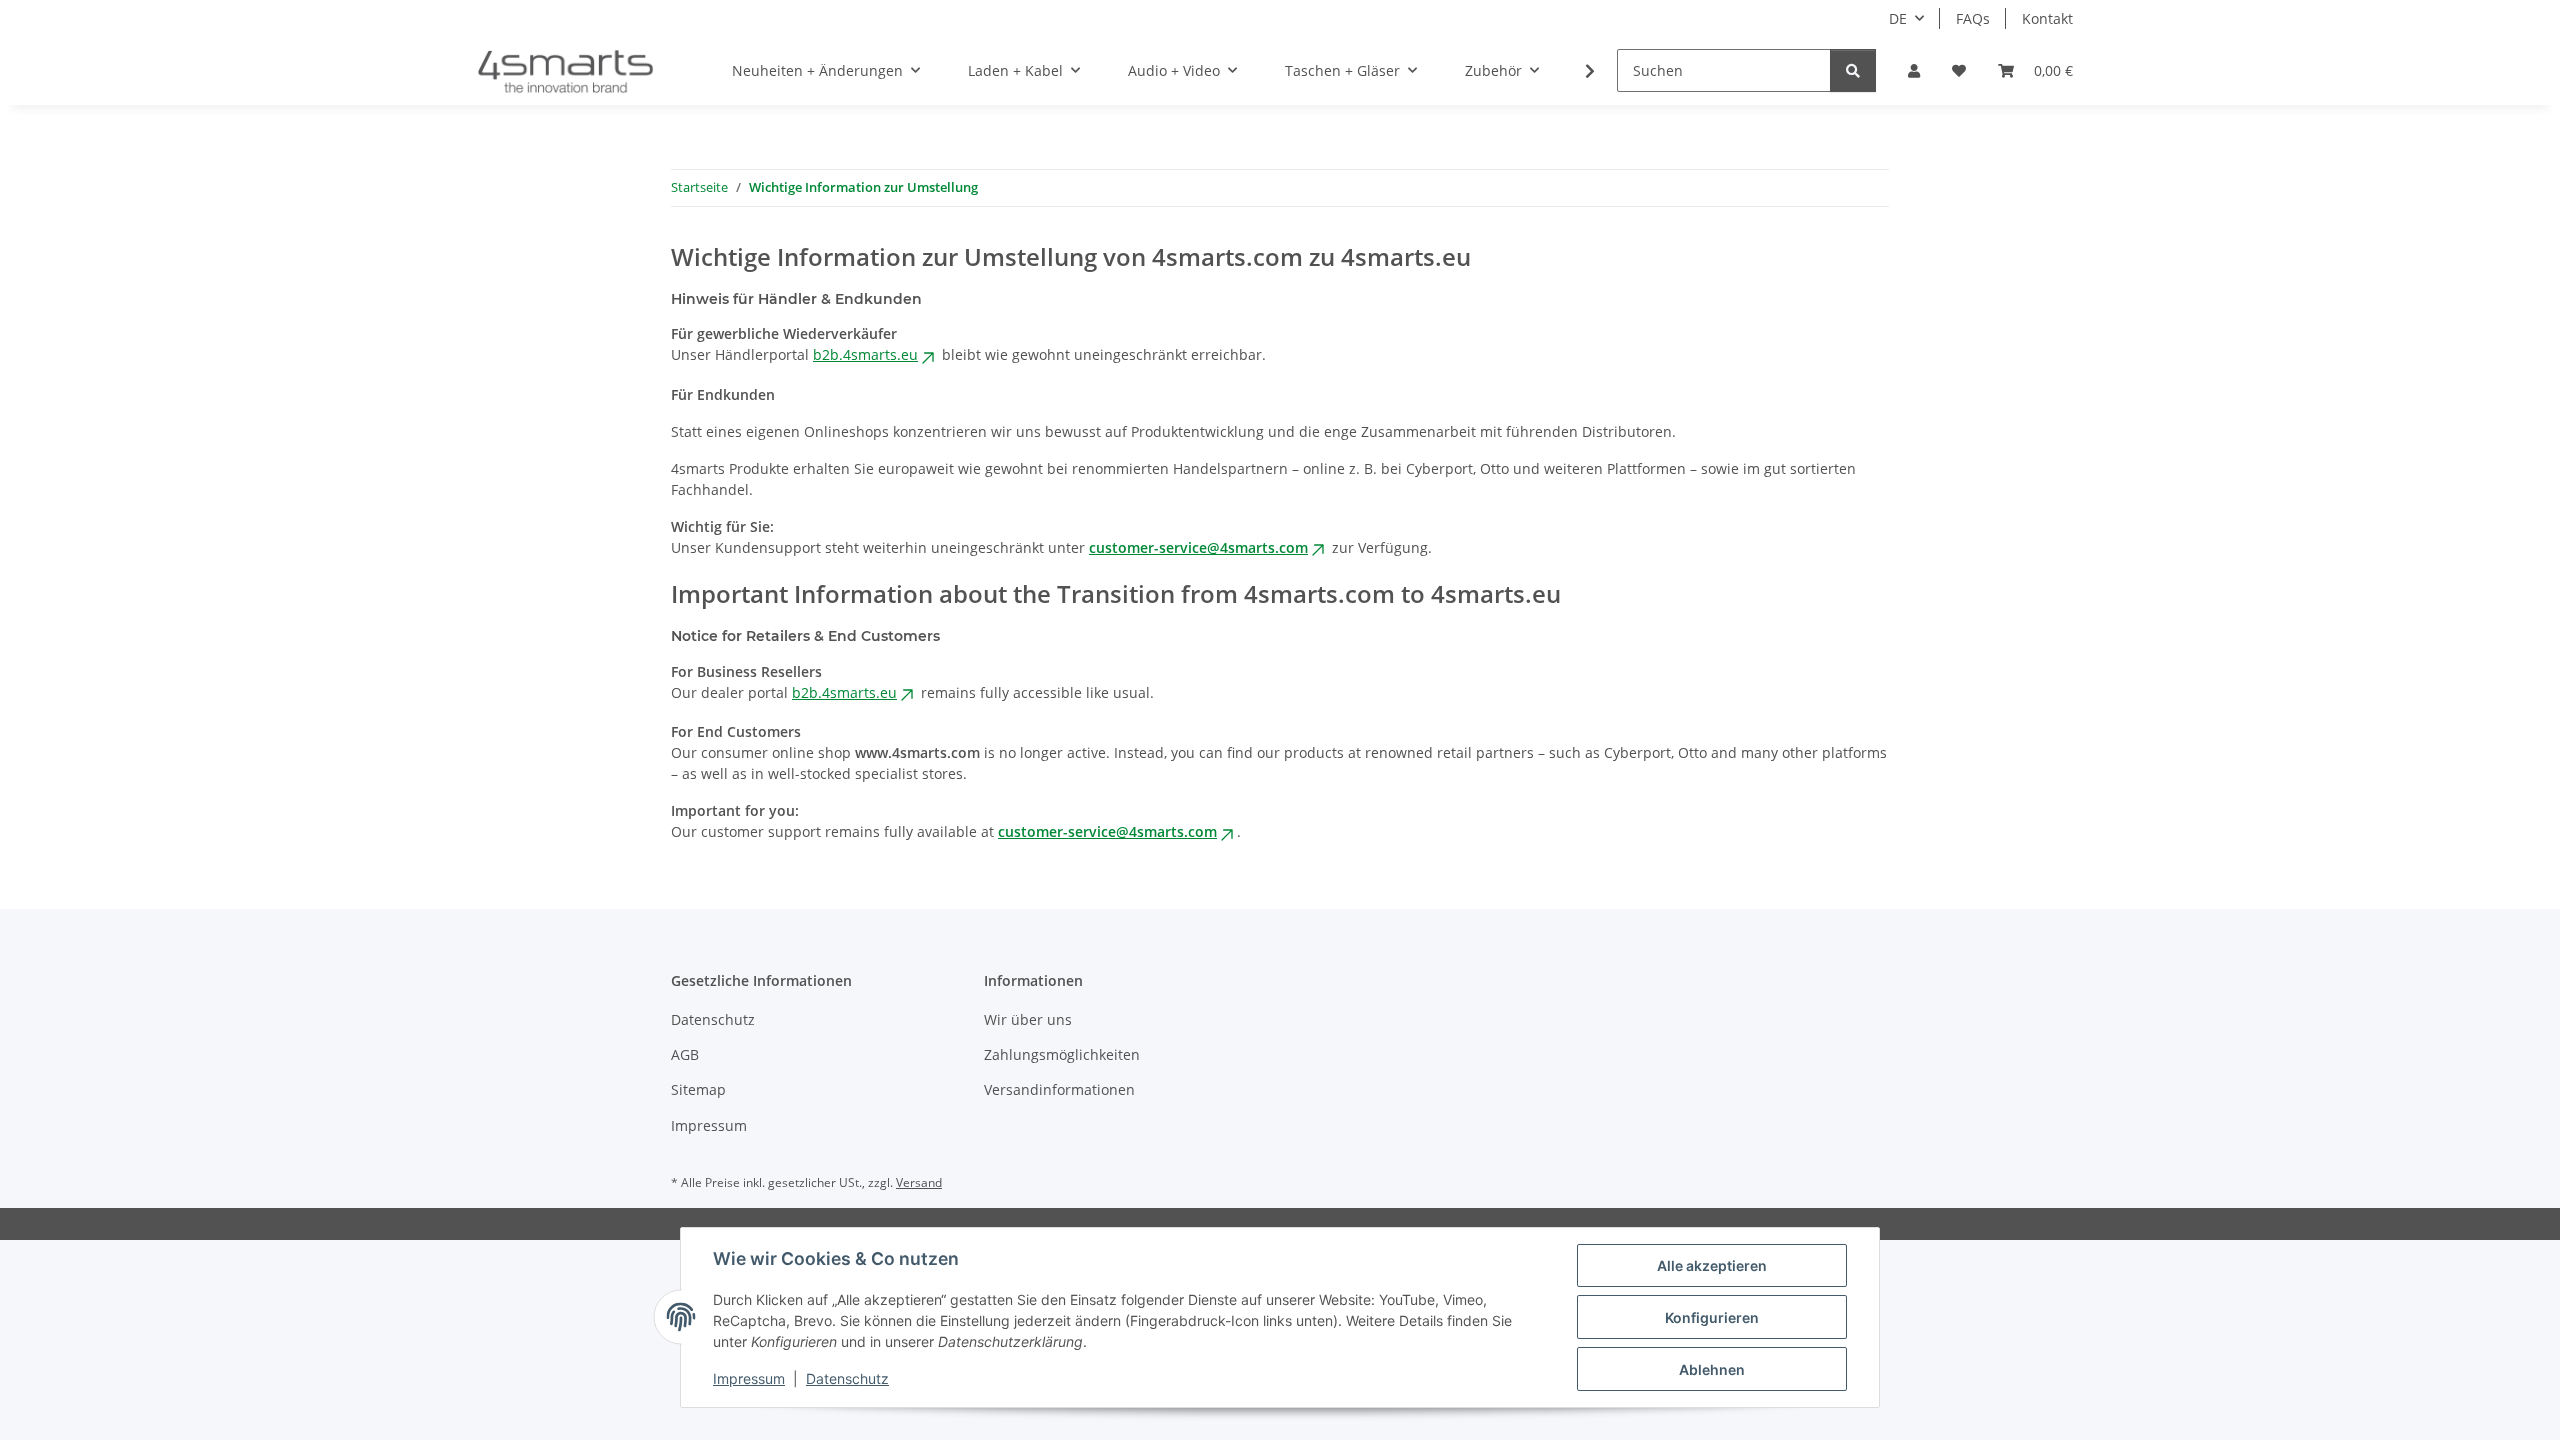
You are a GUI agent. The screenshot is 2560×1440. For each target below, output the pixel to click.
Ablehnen (1712, 1369)
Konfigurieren (1712, 1317)
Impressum (749, 1378)
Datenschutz (847, 1378)
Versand (919, 1182)
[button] (1914, 70)
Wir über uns (1028, 1019)
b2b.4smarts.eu (865, 354)
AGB (685, 1054)
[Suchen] (1853, 70)
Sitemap (698, 1089)
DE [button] (1898, 18)
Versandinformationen (1059, 1089)
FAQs (1973, 18)
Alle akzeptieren (1712, 1265)
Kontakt (2047, 18)
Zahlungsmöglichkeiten (1062, 1054)
